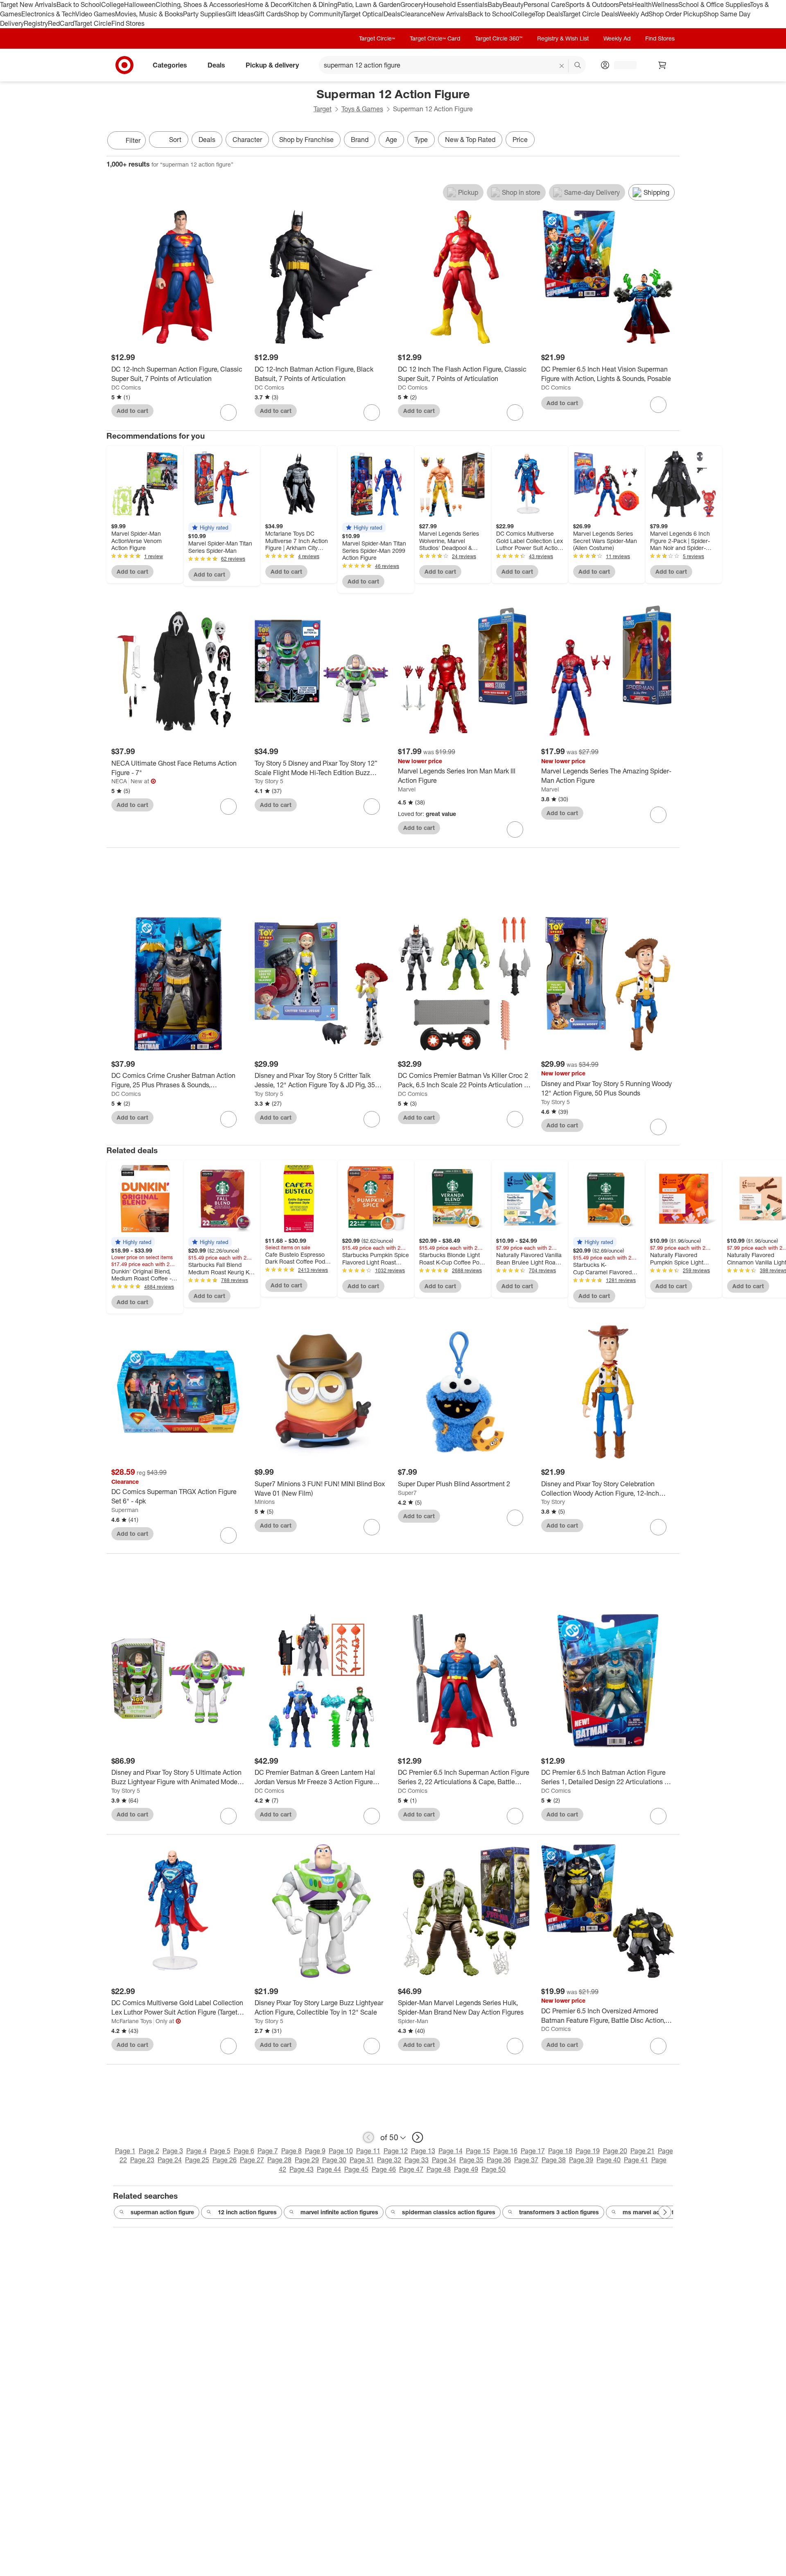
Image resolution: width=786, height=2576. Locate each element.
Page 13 (423, 2151)
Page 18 (560, 2151)
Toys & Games (362, 109)
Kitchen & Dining (313, 5)
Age (391, 140)
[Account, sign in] (621, 65)
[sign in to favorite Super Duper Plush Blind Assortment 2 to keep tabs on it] (515, 1518)
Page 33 (417, 2160)
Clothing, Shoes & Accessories (200, 5)
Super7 (407, 1493)
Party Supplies (204, 14)
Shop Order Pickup (676, 14)
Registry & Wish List (563, 38)
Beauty (513, 5)
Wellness (665, 5)
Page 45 (356, 2169)
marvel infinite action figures (339, 2212)
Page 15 (478, 2151)
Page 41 (636, 2160)
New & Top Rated (470, 140)
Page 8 (291, 2151)
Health (642, 5)
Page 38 (554, 2160)
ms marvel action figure (655, 2212)
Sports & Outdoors (592, 5)
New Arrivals (449, 14)
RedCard (61, 23)
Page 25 (197, 2160)
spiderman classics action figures (449, 2212)
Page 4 (196, 2151)
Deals (392, 14)
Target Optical (363, 14)
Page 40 (609, 2160)
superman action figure (162, 2212)
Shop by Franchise (306, 140)
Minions (265, 1502)
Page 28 (279, 2160)
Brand (360, 140)
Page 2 (149, 2151)
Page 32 (389, 2160)
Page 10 (341, 2151)
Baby (495, 5)
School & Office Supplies (714, 5)
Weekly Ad (633, 14)
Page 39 (581, 2160)
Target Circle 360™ (499, 38)
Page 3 (173, 2151)
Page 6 (244, 2151)
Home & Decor (267, 5)
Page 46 (384, 2169)
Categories (170, 65)
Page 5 (220, 2151)
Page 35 (471, 2160)
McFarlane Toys (132, 2021)
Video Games (95, 14)
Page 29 (307, 2160)
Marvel (407, 789)
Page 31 (362, 2160)
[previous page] (368, 2137)
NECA (119, 781)
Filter (133, 140)
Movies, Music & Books (149, 14)
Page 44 (329, 2169)
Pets (626, 5)
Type (421, 140)
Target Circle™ (377, 38)
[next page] (418, 2137)
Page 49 (466, 2169)
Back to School (79, 5)
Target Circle (93, 23)
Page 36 (499, 2160)
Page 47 (411, 2169)
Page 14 (451, 2151)
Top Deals (549, 14)
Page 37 (526, 2160)
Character (247, 140)
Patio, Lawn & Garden (369, 5)
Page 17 (533, 2151)
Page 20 (615, 2151)
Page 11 (368, 2151)
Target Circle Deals (590, 14)
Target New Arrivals (28, 5)
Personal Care (544, 5)
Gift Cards (269, 14)
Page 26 (225, 2160)
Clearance (416, 14)
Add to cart (132, 411)
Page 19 (588, 2151)
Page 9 (315, 2151)
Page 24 (170, 2160)
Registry (36, 23)
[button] (210, 527)
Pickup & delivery (272, 65)
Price (520, 140)
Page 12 (396, 2151)
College (113, 5)
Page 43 (302, 2169)
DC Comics (126, 387)
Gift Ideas (240, 14)
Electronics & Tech (48, 14)
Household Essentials (456, 5)
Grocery (412, 5)
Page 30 (334, 2160)
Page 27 (252, 2160)
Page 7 (268, 2151)
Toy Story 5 (269, 781)
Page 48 (439, 2169)
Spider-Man (413, 2021)
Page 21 (643, 2151)
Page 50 (494, 2169)
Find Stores (128, 23)
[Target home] (124, 65)
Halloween (140, 5)
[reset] (562, 66)
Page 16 (505, 2151)
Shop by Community (313, 14)
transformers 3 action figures (559, 2212)
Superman (125, 1510)
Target (323, 109)
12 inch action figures (247, 2212)
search (578, 65)
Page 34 (444, 2160)
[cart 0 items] (662, 65)
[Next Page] (671, 141)
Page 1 (125, 2151)
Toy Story (553, 1502)
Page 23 (142, 2160)
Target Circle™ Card (435, 38)
